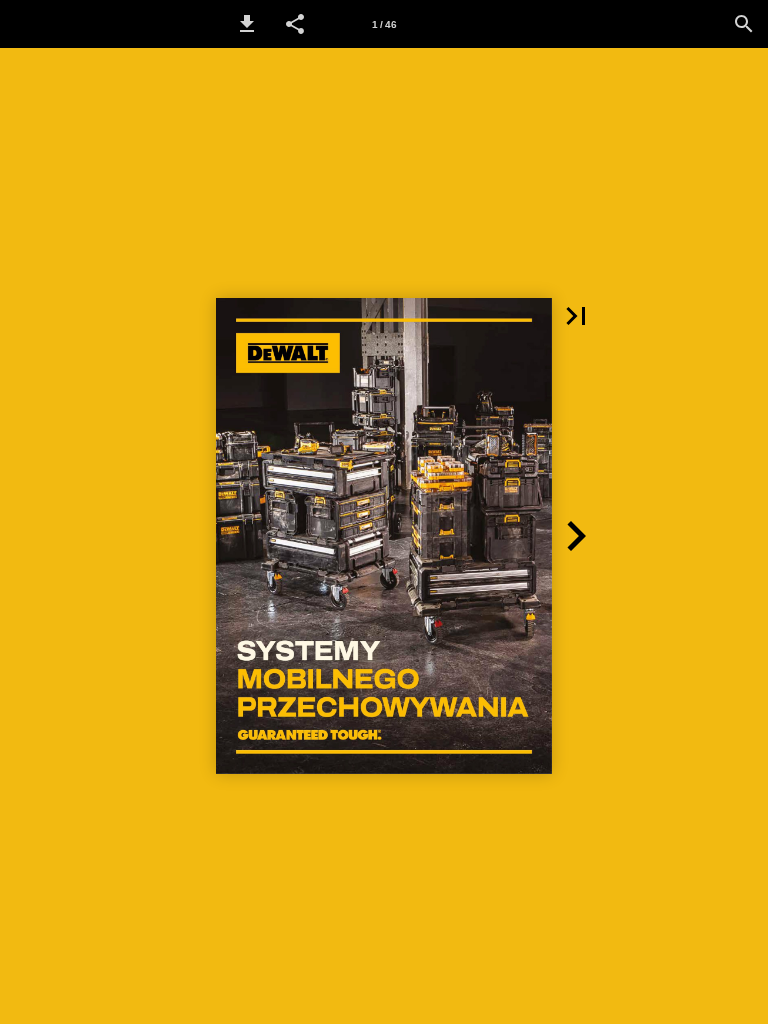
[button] (247, 24)
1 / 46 (384, 24)
